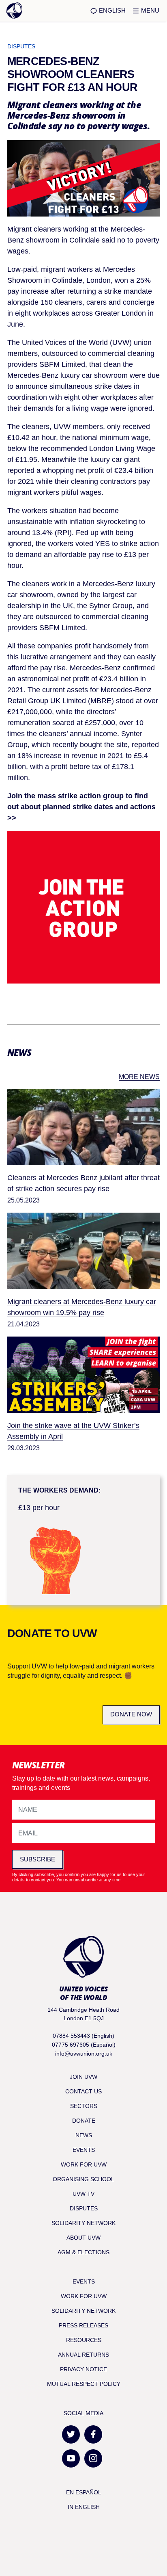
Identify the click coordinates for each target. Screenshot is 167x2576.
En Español (84, 2492)
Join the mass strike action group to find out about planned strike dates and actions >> (81, 807)
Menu (149, 10)
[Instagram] (93, 2458)
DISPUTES (21, 46)
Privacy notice (83, 2369)
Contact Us (83, 2091)
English (111, 10)
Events (84, 2150)
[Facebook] (93, 2434)
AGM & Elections (83, 2252)
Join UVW (83, 2077)
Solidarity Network (83, 2223)
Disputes (84, 2208)
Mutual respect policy (84, 2384)
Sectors (84, 2106)
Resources (84, 2340)
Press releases (83, 2325)
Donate (84, 2121)
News (84, 2135)
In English (84, 2507)
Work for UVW (84, 2164)
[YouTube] (71, 2458)
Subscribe (37, 1859)
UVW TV (83, 2194)
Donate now (131, 1714)
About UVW (83, 2238)
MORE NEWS (139, 1077)
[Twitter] (71, 2434)
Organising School (83, 2179)
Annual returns (83, 2355)
